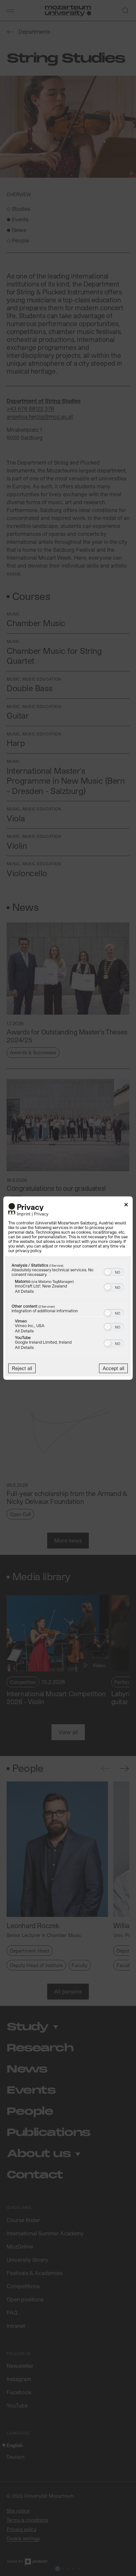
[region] (68, 1308)
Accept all (113, 1368)
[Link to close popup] (126, 1206)
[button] (108, 1272)
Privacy (41, 1214)
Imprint (24, 1214)
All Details (24, 1291)
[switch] (114, 1271)
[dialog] (68, 1288)
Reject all (22, 1368)
